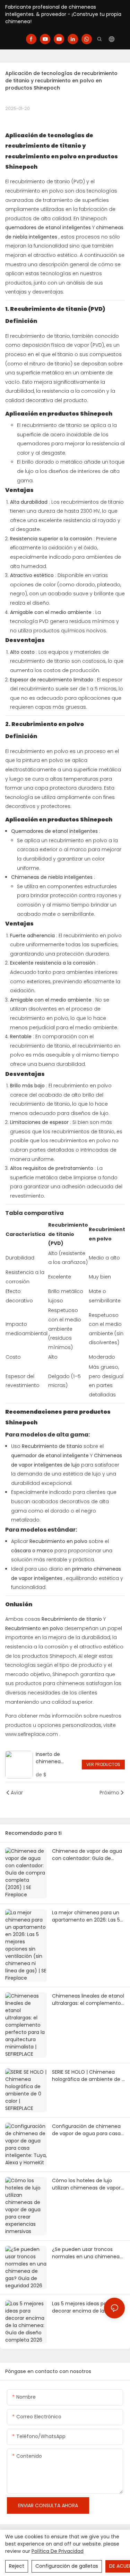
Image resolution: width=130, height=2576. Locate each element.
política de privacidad (58, 2551)
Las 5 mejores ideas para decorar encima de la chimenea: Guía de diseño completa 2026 (84, 2307)
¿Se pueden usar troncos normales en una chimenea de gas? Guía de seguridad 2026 (86, 2253)
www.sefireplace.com (32, 1734)
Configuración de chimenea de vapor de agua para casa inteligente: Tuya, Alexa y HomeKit (86, 2130)
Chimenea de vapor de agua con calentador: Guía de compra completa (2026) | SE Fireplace (88, 1855)
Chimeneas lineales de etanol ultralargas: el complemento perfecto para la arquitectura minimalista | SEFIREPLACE (88, 2000)
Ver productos (103, 1764)
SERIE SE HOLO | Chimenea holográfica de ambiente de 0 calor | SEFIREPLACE (88, 2076)
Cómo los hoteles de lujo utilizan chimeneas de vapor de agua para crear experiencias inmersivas (86, 2184)
